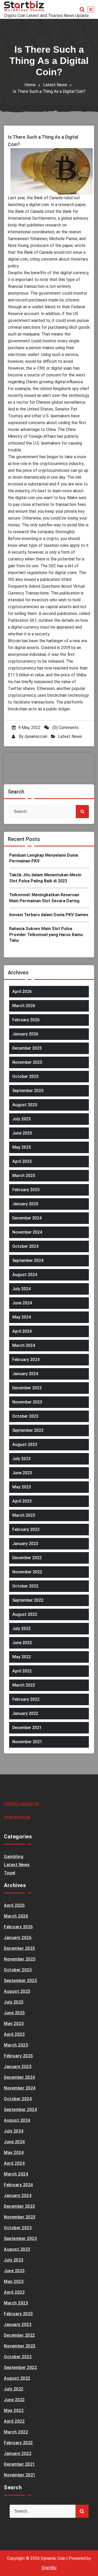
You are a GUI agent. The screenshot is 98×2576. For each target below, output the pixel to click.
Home (30, 85)
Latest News (55, 85)
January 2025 (25, 1204)
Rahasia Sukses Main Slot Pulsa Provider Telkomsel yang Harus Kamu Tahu (46, 935)
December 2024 (27, 1218)
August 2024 (25, 1275)
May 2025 (22, 1147)
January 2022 (25, 1713)
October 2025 (25, 1076)
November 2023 (27, 1402)
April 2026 (22, 992)
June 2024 (22, 1303)
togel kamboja (17, 1817)
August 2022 (25, 1614)
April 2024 (22, 1331)
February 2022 (26, 1699)
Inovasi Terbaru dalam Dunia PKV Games (49, 915)
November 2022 (27, 1572)
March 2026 (24, 1006)
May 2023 (22, 1487)
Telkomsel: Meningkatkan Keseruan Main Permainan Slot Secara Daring (44, 898)
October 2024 (25, 1246)
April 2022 (22, 1671)
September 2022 (28, 1600)
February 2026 (26, 1020)
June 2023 (22, 1473)
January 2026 (25, 1034)
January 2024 (25, 1374)
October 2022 (25, 1586)
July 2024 (21, 1289)
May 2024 (22, 1317)
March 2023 (24, 1515)
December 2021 (27, 1728)
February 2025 (26, 1190)
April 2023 (22, 1501)
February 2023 (26, 1529)
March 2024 (24, 1345)
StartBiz (49, 2568)
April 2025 (22, 1161)
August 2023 (25, 1444)
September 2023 (28, 1430)
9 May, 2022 (29, 728)
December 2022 (27, 1558)
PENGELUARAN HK (22, 1804)
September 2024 (28, 1260)
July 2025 (21, 1119)
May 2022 (22, 1657)
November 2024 (27, 1232)
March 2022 (24, 1685)
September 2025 (28, 1091)
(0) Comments (65, 728)
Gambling (14, 1857)
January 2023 (25, 1544)
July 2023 (21, 1459)
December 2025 (27, 1048)
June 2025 (22, 1133)
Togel (10, 1873)
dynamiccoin (36, 736)
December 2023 (27, 1388)
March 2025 (24, 1176)
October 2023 (25, 1416)
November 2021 (27, 1742)
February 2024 (26, 1360)
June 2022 (22, 1643)
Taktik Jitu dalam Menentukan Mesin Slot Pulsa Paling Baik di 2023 (45, 878)
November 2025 (27, 1062)
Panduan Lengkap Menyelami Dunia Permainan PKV (44, 858)
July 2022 (21, 1629)
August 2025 (25, 1105)
